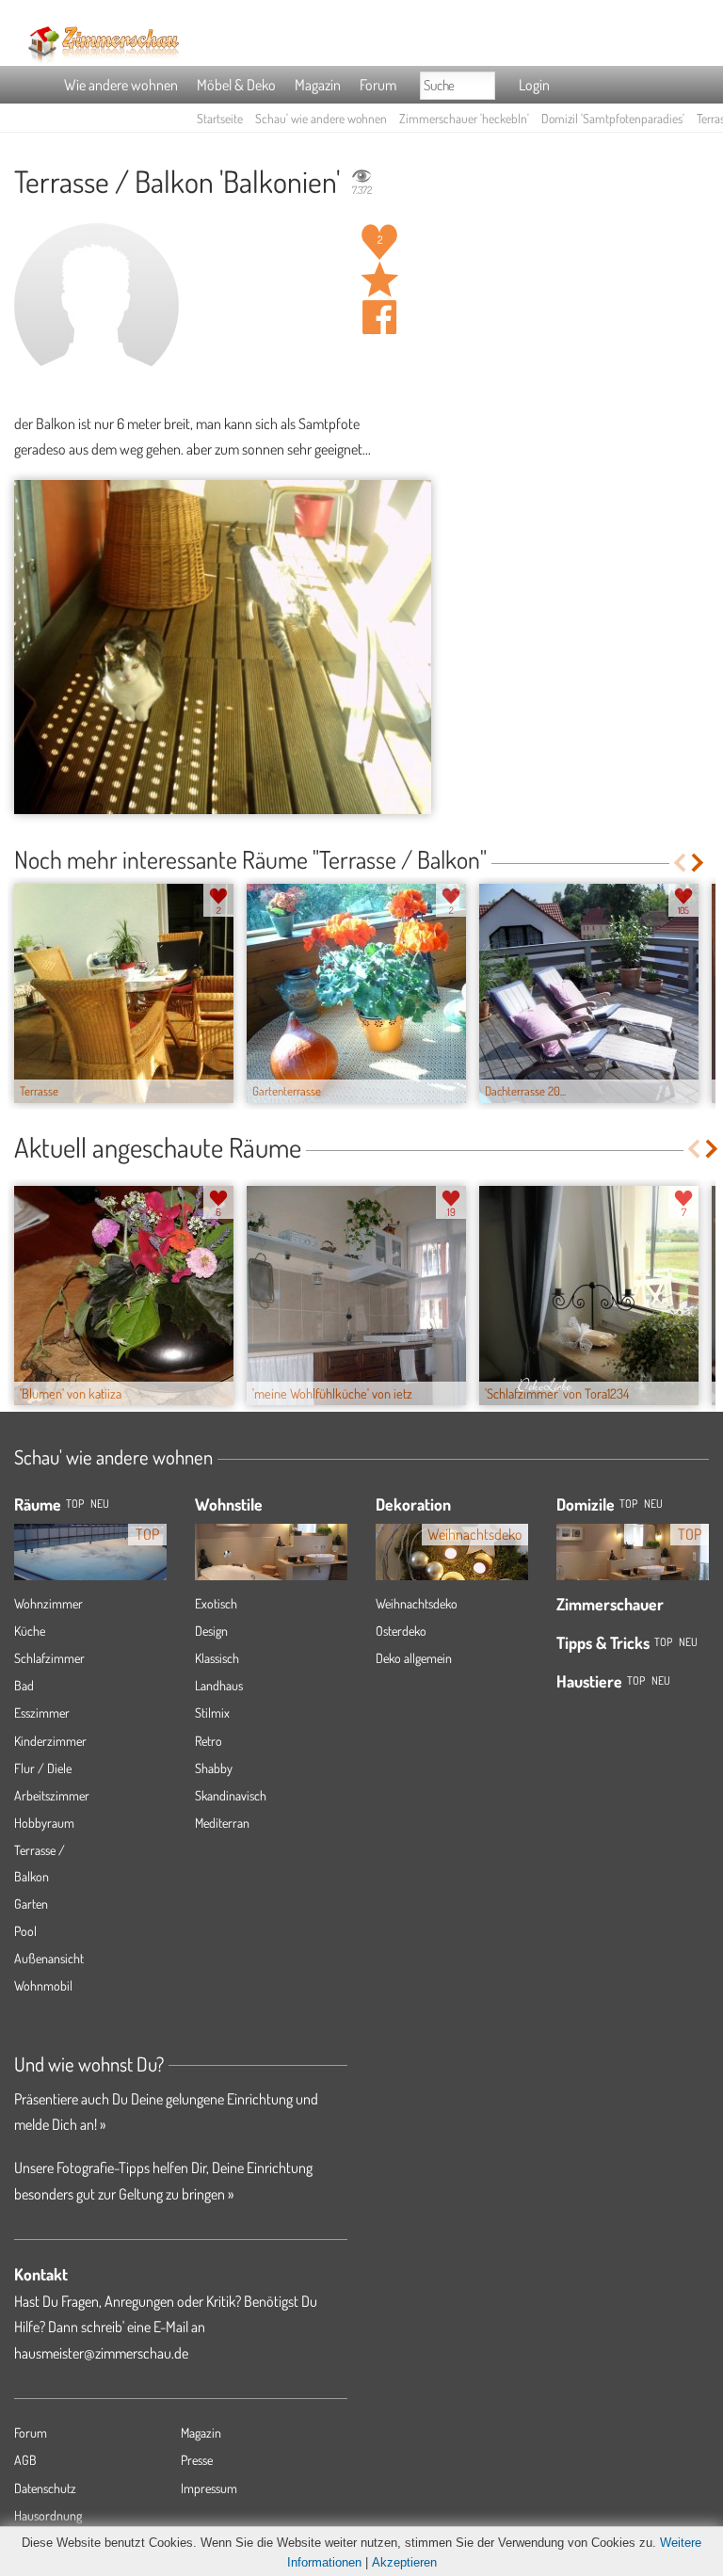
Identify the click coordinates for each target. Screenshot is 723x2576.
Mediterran (222, 1823)
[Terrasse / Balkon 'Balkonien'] (223, 647)
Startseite (220, 118)
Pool (25, 1931)
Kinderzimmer (50, 1741)
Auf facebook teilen (379, 317)
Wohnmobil (43, 1985)
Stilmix (212, 1712)
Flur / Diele (43, 1768)
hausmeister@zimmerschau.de (101, 2353)
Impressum (209, 2488)
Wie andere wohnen (121, 85)
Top (628, 1504)
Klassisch (217, 1658)
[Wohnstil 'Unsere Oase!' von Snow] (271, 1553)
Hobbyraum (44, 1823)
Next (699, 863)
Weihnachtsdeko (417, 1603)
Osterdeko (401, 1631)
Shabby (214, 1768)
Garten (31, 1904)
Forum (378, 85)
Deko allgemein (414, 1658)
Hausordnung (48, 2515)
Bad (24, 1685)
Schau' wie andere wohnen (321, 118)
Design (211, 1631)
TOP (75, 1504)
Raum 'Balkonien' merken (379, 280)
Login (534, 85)
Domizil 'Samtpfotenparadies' (613, 118)
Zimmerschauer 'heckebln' (464, 118)
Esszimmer (42, 1712)
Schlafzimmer (49, 1658)
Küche (30, 1631)
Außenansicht (49, 1958)
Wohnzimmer (48, 1603)
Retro (209, 1741)
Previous (679, 863)
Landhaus (219, 1685)
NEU (100, 1504)
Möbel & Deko (236, 85)
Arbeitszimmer (52, 1795)
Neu (653, 1504)
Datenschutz (45, 2488)
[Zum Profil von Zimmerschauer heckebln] (96, 305)
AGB (25, 2460)
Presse (197, 2460)
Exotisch (216, 1603)
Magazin (318, 85)
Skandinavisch (231, 1795)
